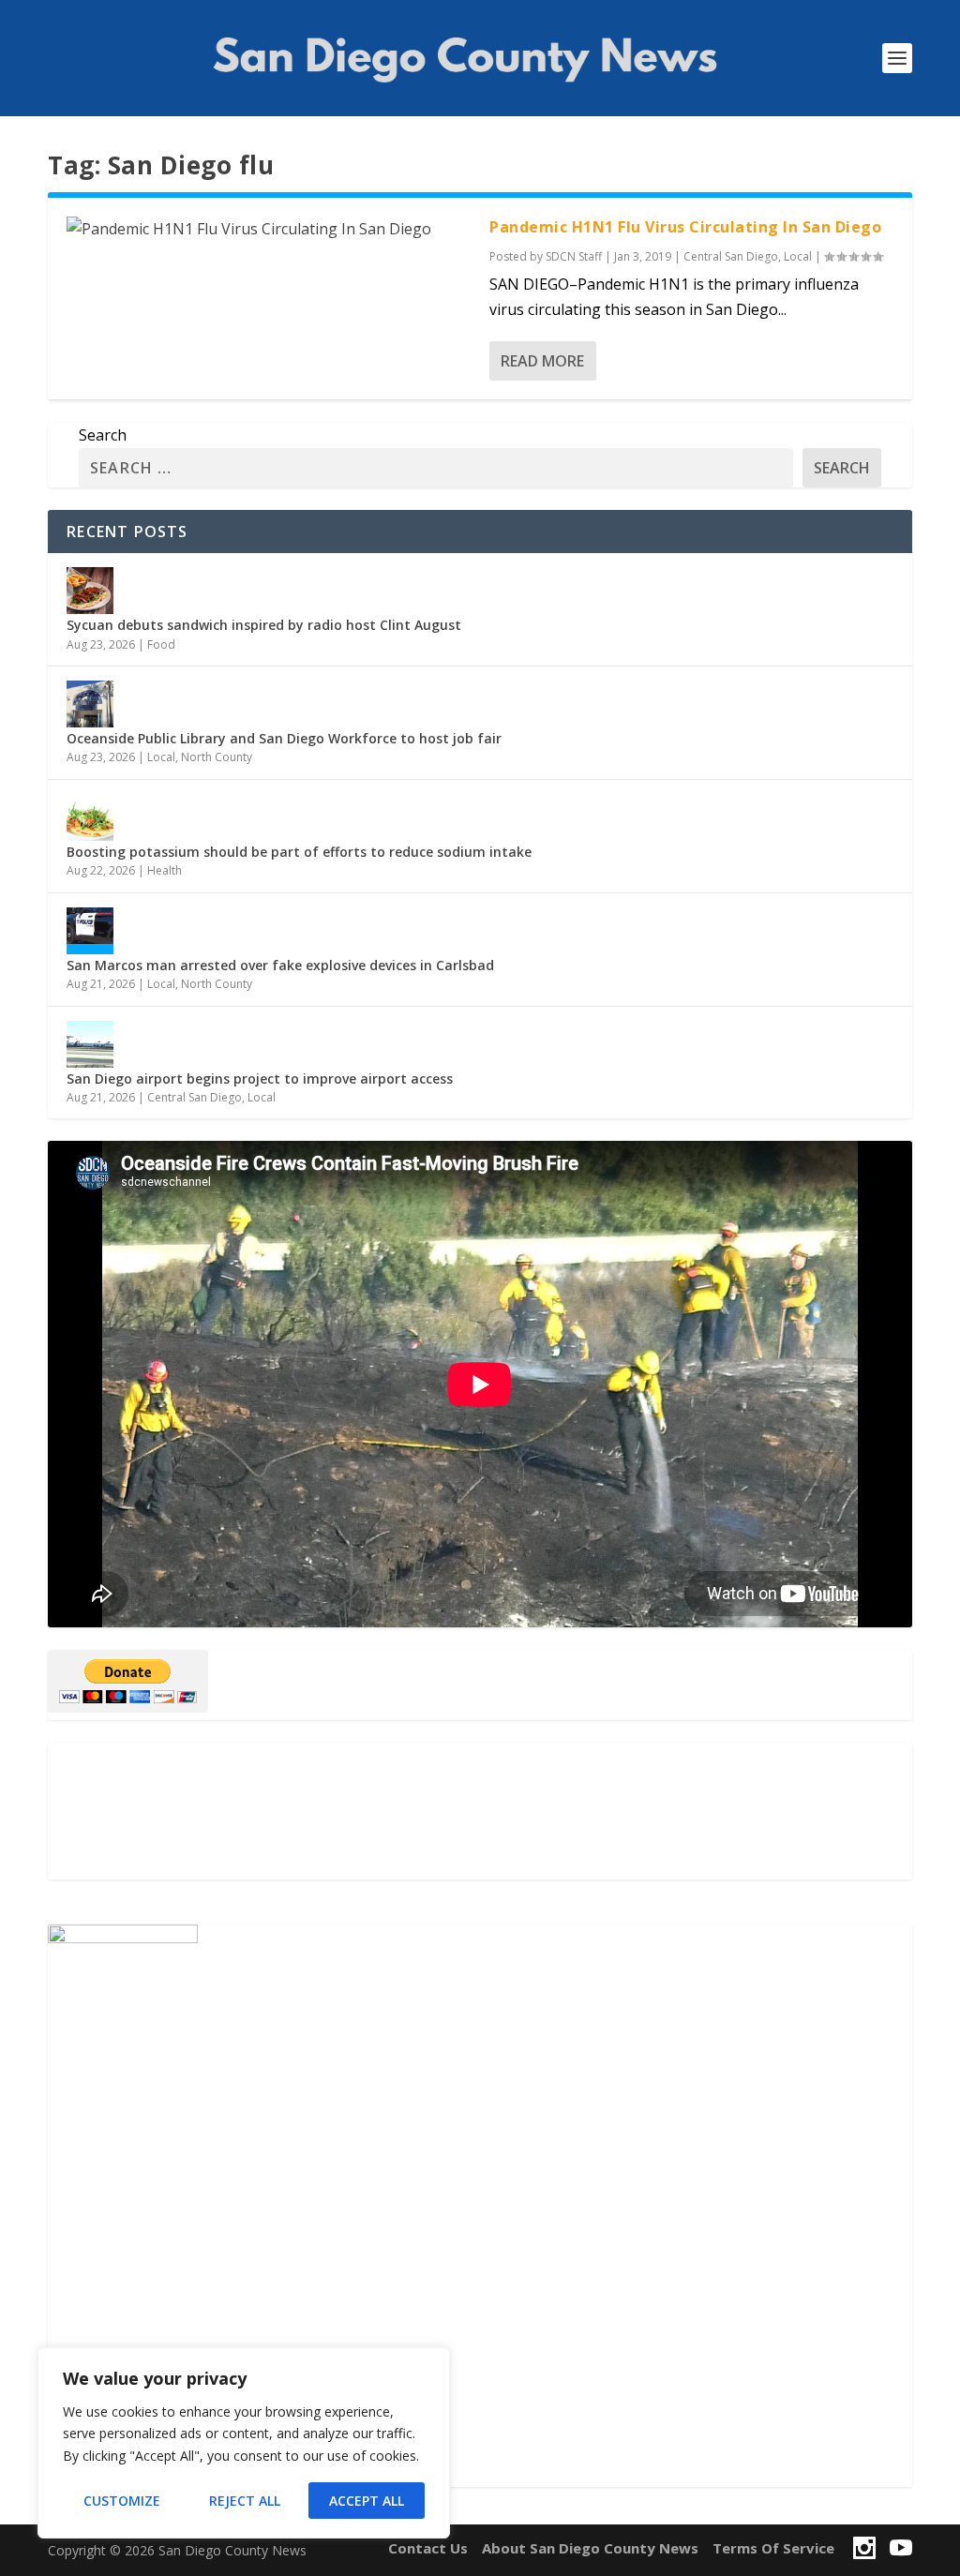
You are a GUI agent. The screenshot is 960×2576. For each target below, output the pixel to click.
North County (217, 757)
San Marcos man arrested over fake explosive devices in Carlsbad (280, 965)
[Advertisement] (480, 1811)
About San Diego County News (590, 2548)
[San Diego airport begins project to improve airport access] (90, 1044)
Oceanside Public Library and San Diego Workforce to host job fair (284, 738)
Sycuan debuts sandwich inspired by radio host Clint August (264, 625)
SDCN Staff (574, 256)
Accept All (367, 2501)
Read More (542, 361)
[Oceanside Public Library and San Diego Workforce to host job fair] (90, 704)
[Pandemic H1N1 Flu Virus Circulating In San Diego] (269, 229)
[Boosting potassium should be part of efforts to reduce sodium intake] (90, 817)
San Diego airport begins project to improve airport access (260, 1078)
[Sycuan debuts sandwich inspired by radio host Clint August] (90, 591)
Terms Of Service (773, 2548)
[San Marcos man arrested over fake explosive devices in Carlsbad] (90, 931)
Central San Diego (731, 256)
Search (103, 435)
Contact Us (428, 2548)
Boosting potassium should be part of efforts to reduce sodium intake (299, 852)
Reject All (245, 2501)
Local (798, 256)
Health (165, 870)
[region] (244, 2443)
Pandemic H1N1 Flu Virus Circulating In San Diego (685, 227)
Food (161, 644)
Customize (122, 2501)
